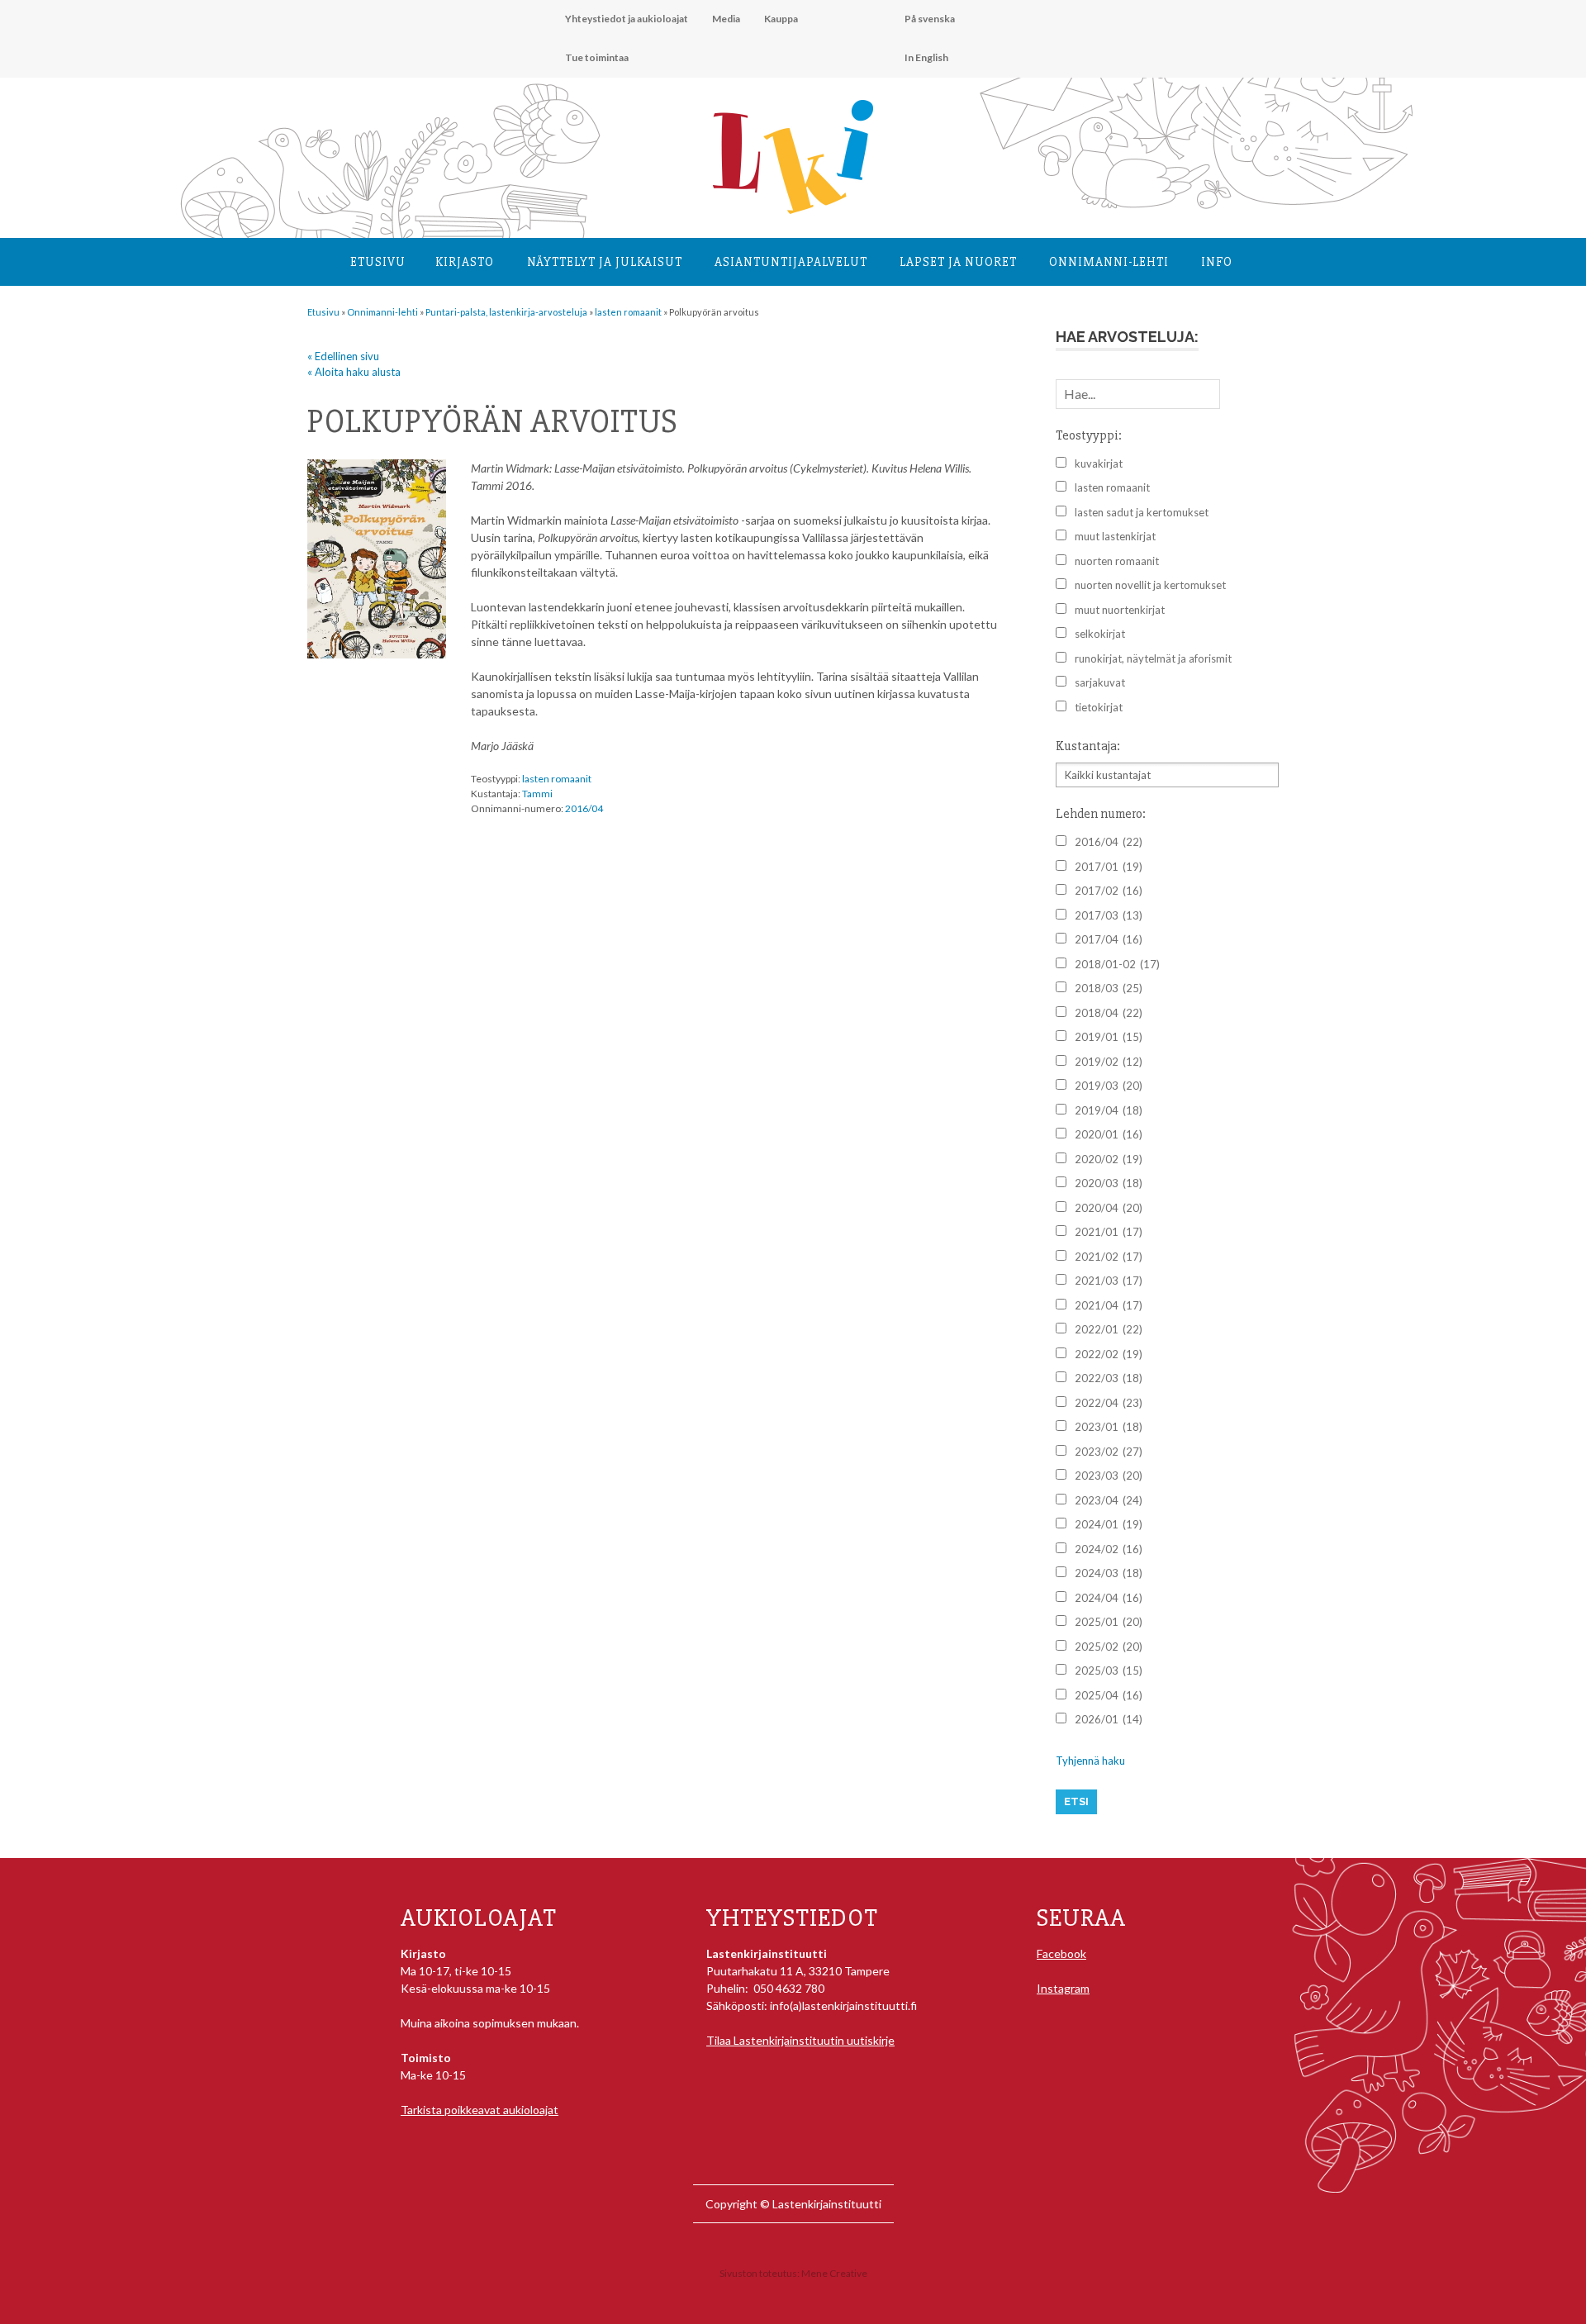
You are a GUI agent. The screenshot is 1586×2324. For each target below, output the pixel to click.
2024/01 (1109, 1524)
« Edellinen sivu (343, 356)
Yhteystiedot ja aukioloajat (627, 19)
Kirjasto (465, 262)
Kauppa (781, 19)
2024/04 (1109, 1598)
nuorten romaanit (1117, 561)
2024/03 (1109, 1573)
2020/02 (1109, 1159)
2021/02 (1109, 1257)
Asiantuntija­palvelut (791, 262)
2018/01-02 (1117, 964)
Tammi (537, 794)
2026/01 (1109, 1719)
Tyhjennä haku (1090, 1761)
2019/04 (1109, 1110)
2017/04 (1109, 939)
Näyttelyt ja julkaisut (605, 262)
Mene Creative (834, 2273)
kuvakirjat (1099, 463)
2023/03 (1109, 1476)
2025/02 (1109, 1647)
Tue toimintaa (597, 57)
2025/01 (1109, 1622)
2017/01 (1109, 867)
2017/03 (1109, 915)
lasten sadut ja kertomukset (1142, 512)
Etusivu (378, 262)
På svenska (930, 19)
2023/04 (1109, 1500)
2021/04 (1109, 1305)
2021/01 (1109, 1232)
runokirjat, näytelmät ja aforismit (1153, 658)
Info (1217, 262)
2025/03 (1109, 1671)
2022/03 (1109, 1378)
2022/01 (1109, 1329)
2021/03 (1109, 1281)
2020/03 (1109, 1183)
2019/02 (1109, 1062)
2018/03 (1109, 988)
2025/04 (1109, 1695)
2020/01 (1109, 1134)
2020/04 (1109, 1208)
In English (926, 57)
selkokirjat (1100, 634)
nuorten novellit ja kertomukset (1150, 585)
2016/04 (584, 808)
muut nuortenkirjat (1120, 610)
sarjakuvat (1100, 682)
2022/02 (1109, 1354)
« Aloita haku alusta (354, 372)
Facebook (1061, 1953)
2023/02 (1109, 1452)
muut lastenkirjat (1115, 536)
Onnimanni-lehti (1109, 262)
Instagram (1063, 1988)
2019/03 (1109, 1086)
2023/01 (1109, 1427)
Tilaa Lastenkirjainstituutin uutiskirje (800, 2040)
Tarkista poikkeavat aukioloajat (480, 2110)
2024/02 (1109, 1549)
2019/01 (1109, 1037)
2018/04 (1109, 1013)
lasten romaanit (557, 779)
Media (726, 19)
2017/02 (1109, 891)
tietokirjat (1099, 707)
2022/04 (1109, 1403)
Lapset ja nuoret (958, 262)
